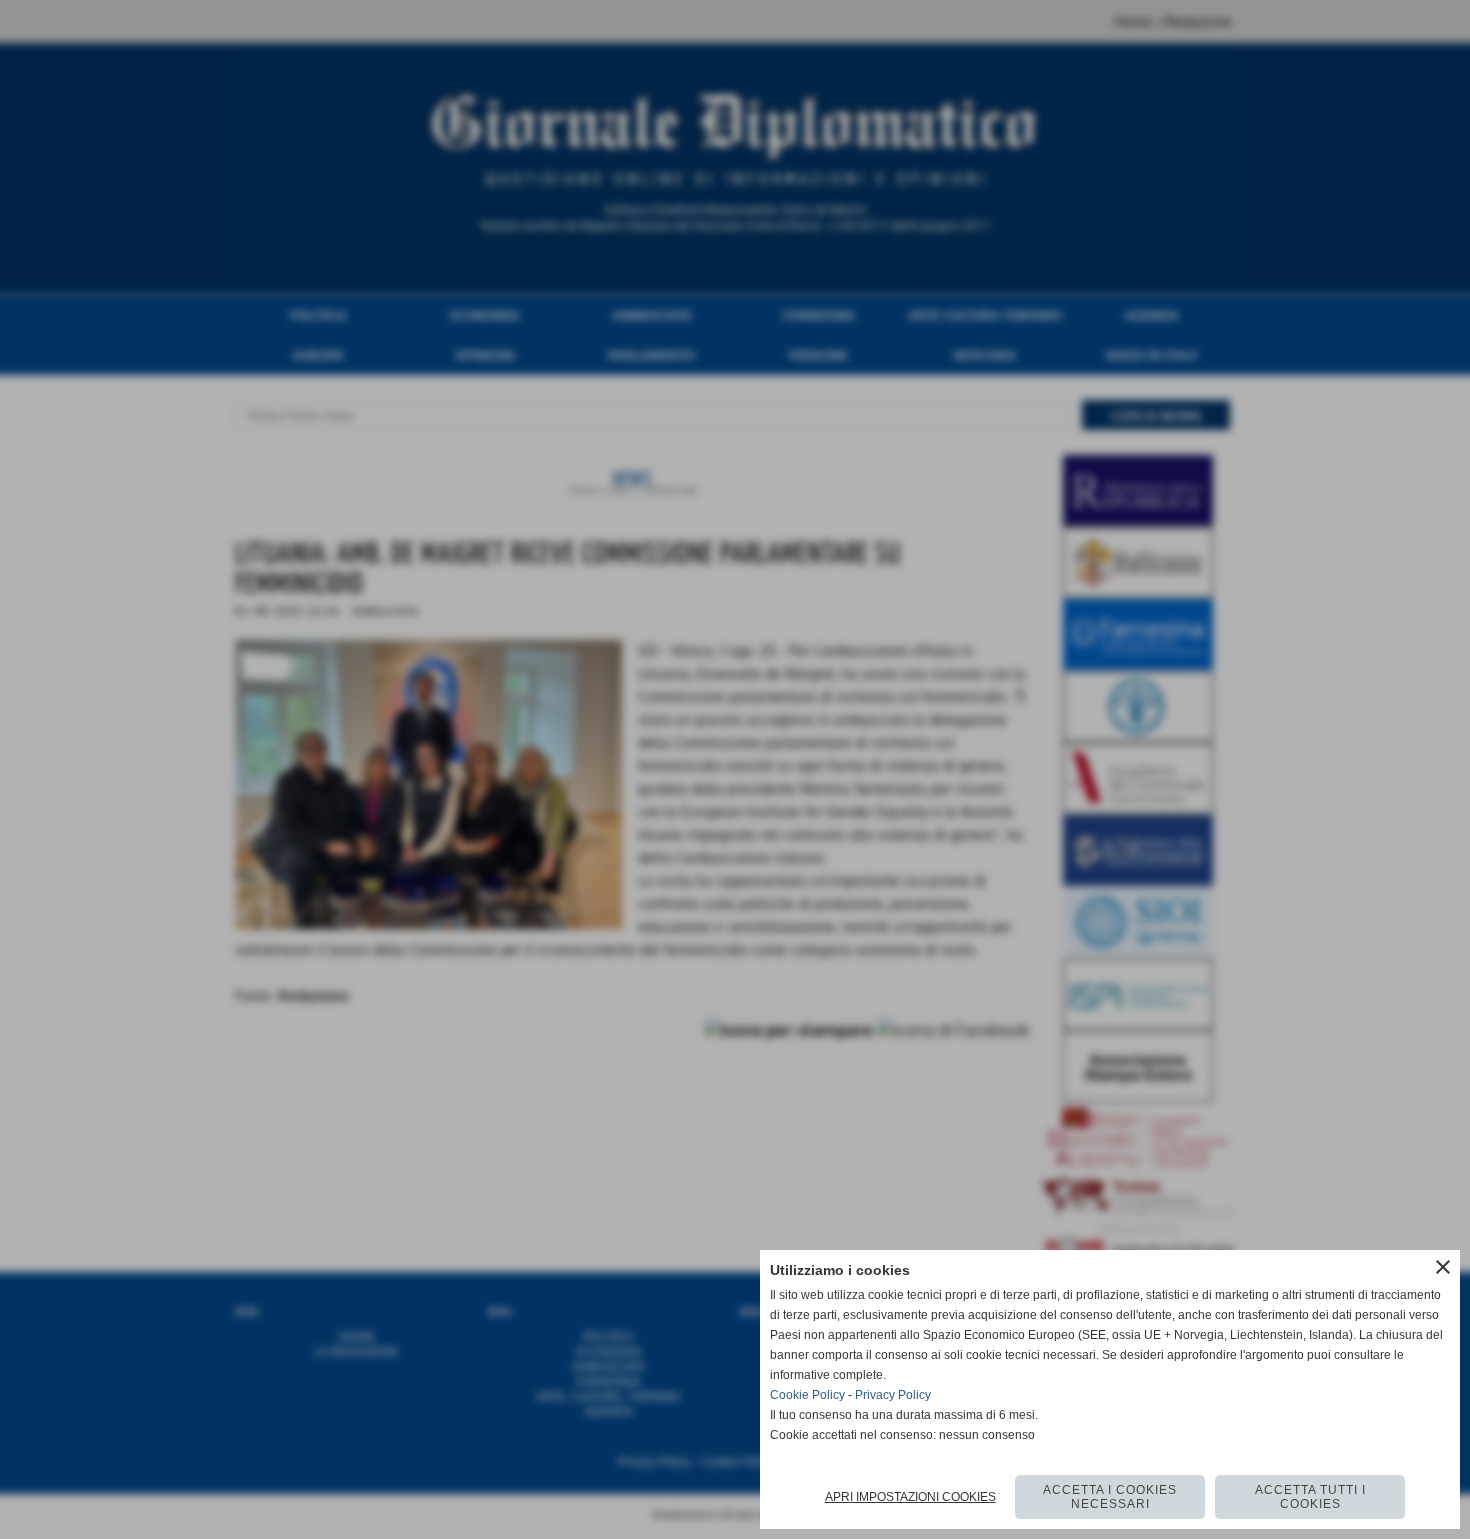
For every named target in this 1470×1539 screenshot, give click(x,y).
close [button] (1443, 1267)
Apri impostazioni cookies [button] (910, 1497)
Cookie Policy (807, 1395)
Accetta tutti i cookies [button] (1310, 1497)
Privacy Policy (893, 1395)
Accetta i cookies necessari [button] (1110, 1497)
